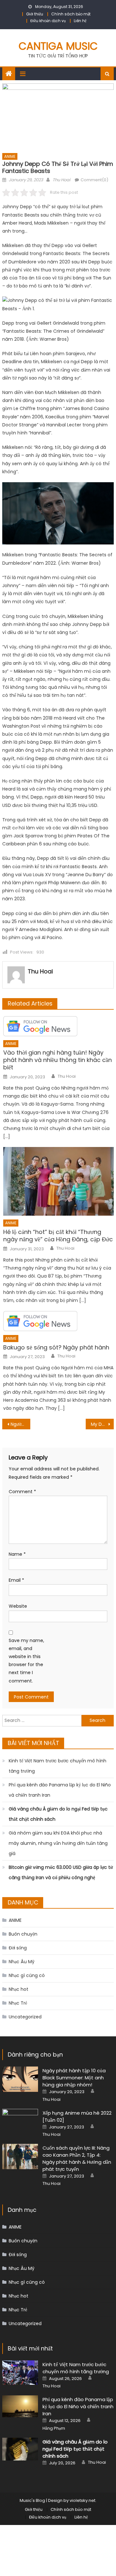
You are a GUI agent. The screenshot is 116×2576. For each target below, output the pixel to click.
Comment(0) (94, 180)
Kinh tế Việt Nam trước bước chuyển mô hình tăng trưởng (58, 1766)
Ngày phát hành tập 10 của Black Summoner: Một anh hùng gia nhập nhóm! (74, 2078)
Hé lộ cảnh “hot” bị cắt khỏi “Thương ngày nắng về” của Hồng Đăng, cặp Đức (58, 1236)
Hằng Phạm (54, 2428)
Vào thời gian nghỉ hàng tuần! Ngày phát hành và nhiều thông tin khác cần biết (58, 1060)
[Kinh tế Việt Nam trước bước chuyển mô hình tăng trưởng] (20, 2373)
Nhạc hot (19, 1989)
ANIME (10, 156)
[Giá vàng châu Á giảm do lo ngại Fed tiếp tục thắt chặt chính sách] (20, 2449)
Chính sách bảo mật (71, 14)
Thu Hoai (61, 180)
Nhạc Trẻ (18, 2003)
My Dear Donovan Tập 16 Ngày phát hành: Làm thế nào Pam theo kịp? (102, 1424)
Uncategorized (25, 2017)
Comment (22, 1492)
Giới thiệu (35, 14)
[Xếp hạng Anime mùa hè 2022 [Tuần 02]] (20, 2122)
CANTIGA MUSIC (58, 46)
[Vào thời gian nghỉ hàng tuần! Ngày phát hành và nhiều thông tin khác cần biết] (58, 1026)
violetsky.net (82, 2500)
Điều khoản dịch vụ (48, 21)
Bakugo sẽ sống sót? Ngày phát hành (56, 1347)
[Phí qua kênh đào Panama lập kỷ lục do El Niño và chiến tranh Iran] (20, 2406)
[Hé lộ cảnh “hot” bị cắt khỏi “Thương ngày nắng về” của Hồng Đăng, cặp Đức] (58, 1181)
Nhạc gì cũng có (27, 1975)
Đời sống (18, 1948)
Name (17, 1554)
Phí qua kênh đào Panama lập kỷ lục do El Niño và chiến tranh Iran (60, 1790)
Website (18, 1606)
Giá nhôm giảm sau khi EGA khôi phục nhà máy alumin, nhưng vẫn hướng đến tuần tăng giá (58, 1843)
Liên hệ (80, 21)
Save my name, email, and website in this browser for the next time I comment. (26, 1661)
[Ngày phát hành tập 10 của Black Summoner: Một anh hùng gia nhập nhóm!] (20, 2079)
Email (16, 1580)
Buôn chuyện (23, 1934)
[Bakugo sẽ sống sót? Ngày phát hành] (58, 1321)
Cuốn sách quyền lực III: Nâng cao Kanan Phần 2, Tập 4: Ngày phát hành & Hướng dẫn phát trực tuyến (77, 2158)
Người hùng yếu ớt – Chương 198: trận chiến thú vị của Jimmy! (20, 1424)
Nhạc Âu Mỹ (22, 1962)
